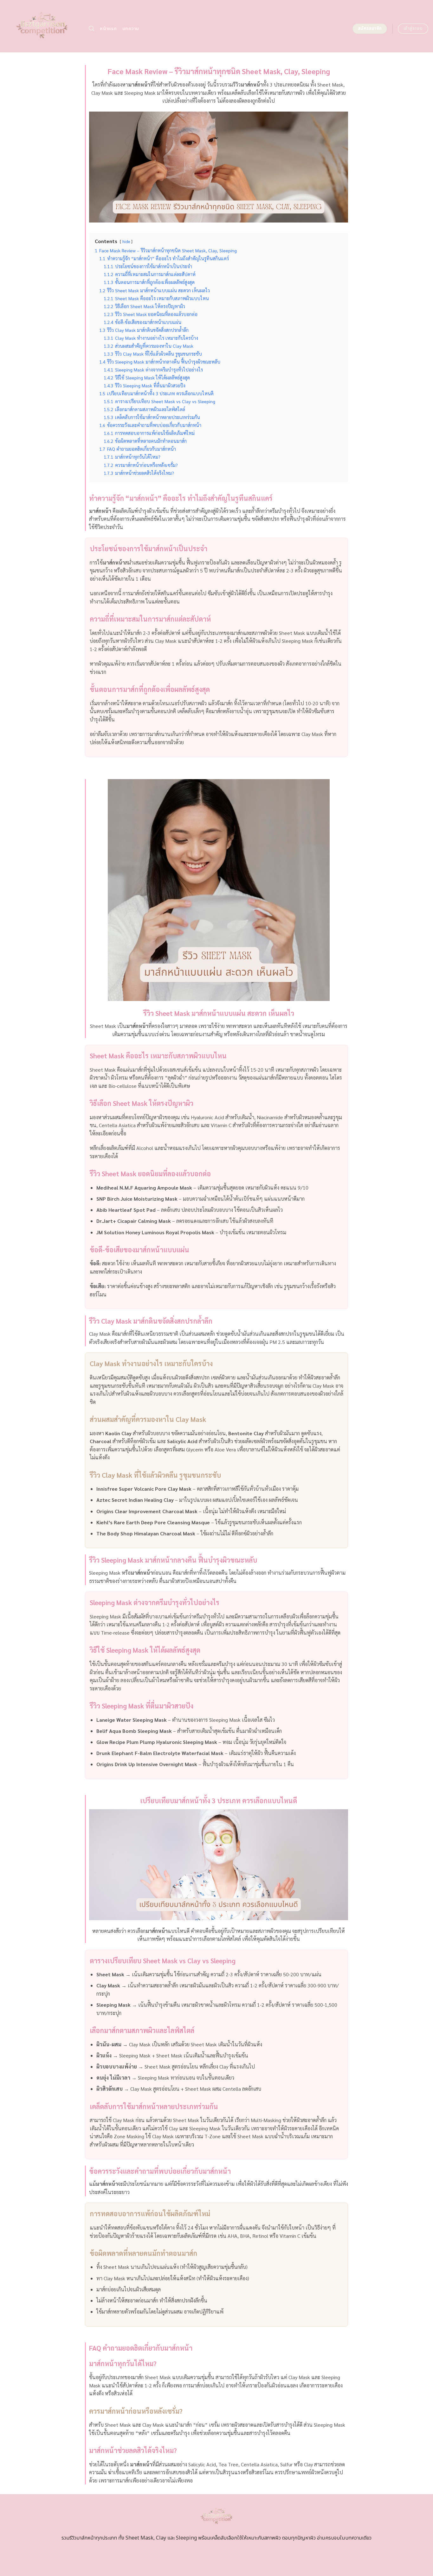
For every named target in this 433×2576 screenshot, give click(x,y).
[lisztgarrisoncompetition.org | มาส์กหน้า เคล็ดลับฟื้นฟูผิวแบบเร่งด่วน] (42, 26)
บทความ (131, 29)
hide (126, 241)
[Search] (91, 29)
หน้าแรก (108, 29)
